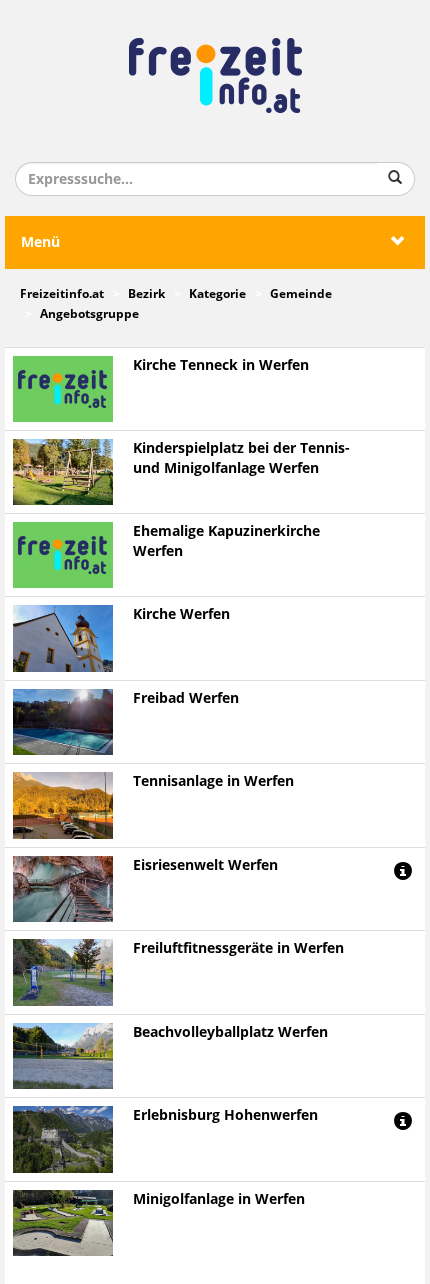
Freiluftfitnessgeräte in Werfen (238, 948)
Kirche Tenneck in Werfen (221, 365)
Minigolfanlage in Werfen (219, 1199)
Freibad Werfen (186, 698)
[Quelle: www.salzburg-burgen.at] (63, 1138)
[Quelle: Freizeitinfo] (63, 471)
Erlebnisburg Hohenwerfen (225, 1115)
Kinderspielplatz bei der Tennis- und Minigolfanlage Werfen (241, 458)
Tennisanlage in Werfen (213, 781)
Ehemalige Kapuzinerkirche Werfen (226, 541)
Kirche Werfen (181, 614)
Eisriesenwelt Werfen (205, 865)
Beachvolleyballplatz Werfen (230, 1032)
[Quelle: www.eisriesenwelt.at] (63, 888)
